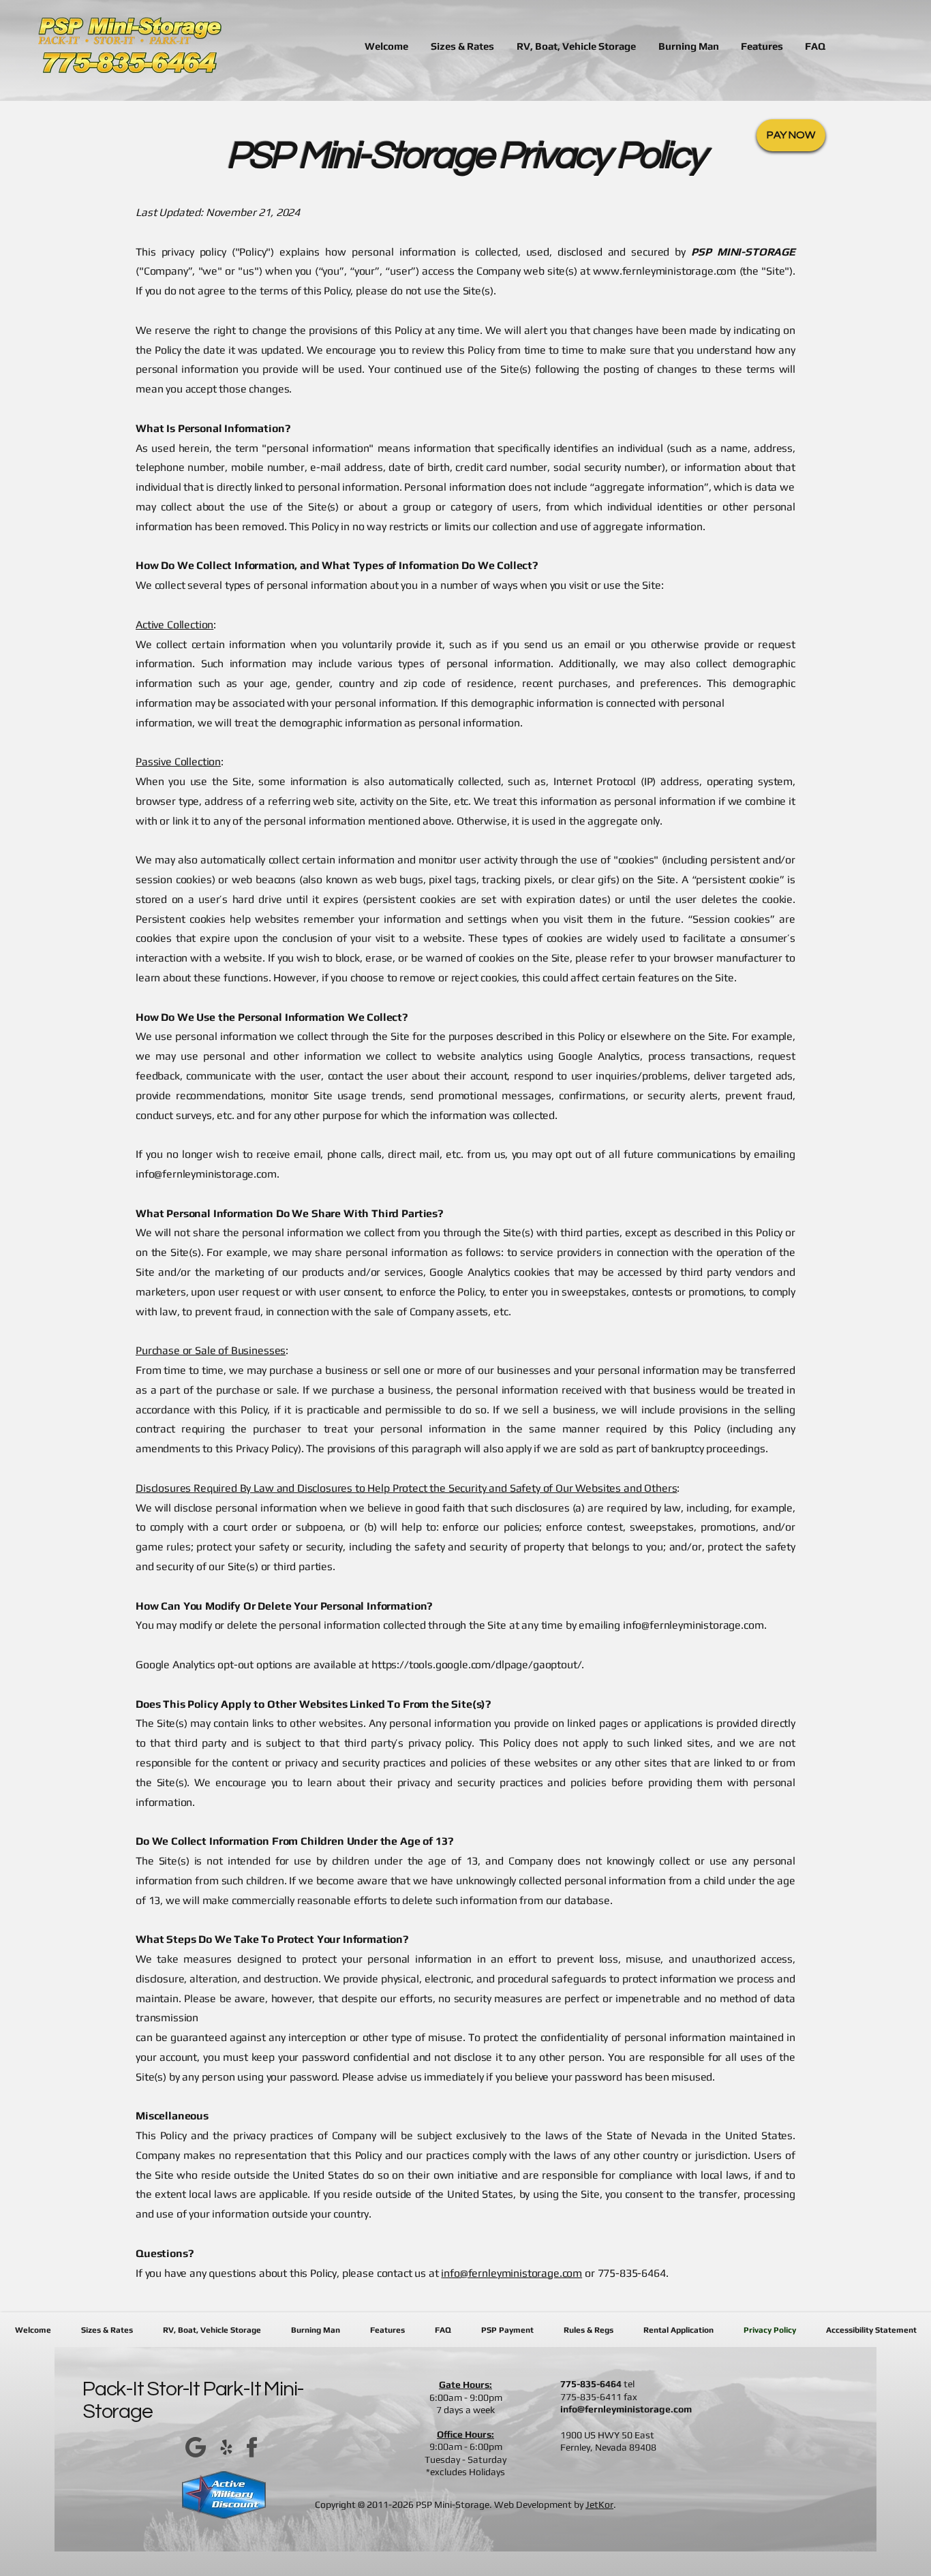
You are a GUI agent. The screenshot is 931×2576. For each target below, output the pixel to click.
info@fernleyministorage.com (206, 1174)
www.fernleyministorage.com (665, 271)
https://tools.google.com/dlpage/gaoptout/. (478, 1665)
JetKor (599, 2504)
